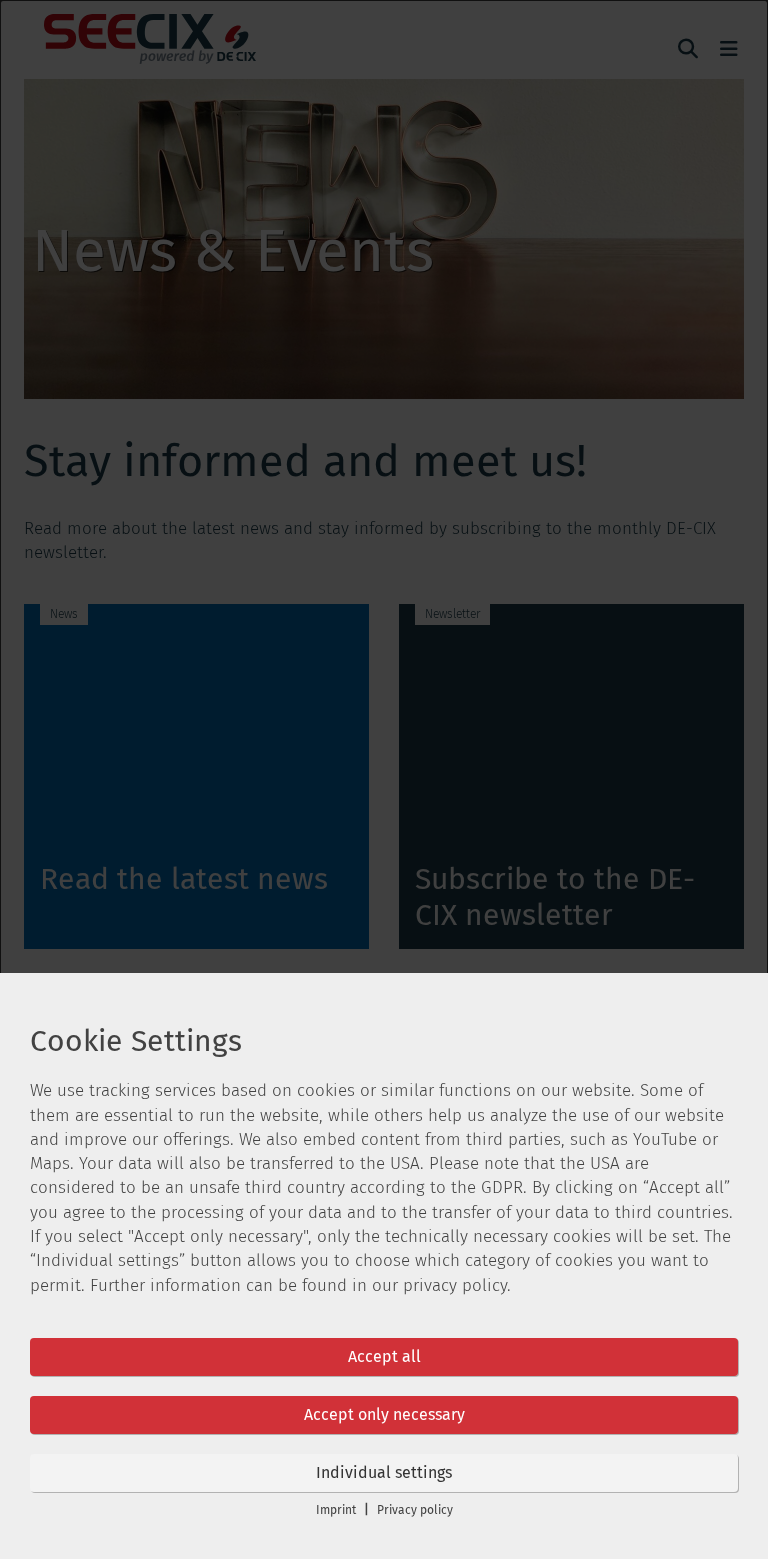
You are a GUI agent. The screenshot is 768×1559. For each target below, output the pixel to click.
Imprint (336, 1510)
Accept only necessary (384, 1414)
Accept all (384, 1356)
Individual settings (384, 1472)
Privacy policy (415, 1510)
